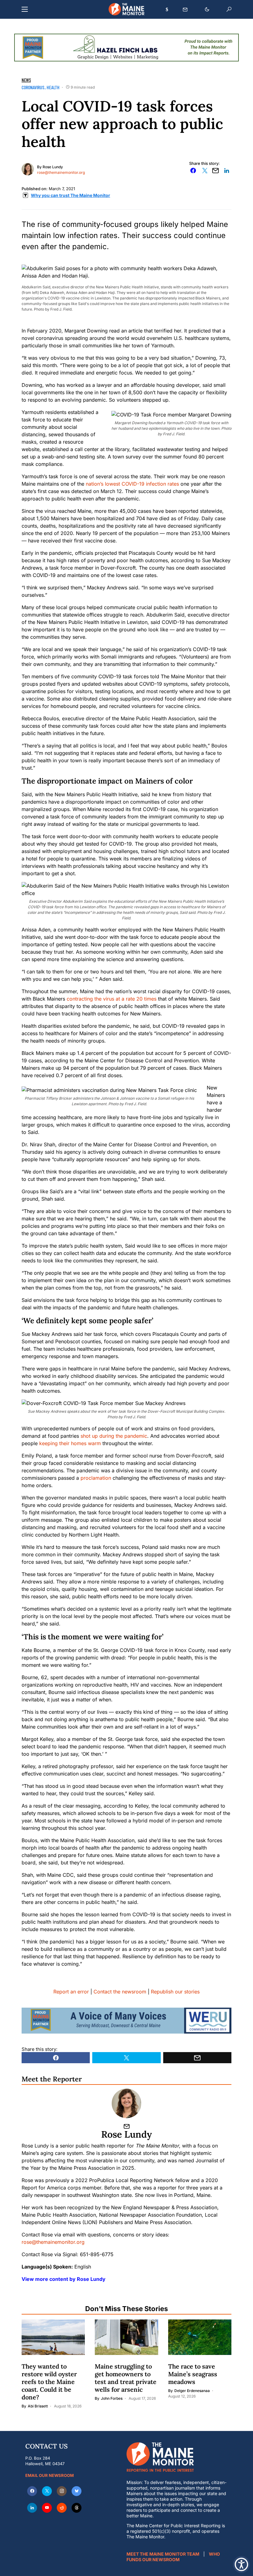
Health (53, 87)
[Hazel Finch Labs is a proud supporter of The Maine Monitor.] (126, 47)
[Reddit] (62, 2508)
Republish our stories (175, 1992)
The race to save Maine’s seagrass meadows (193, 2374)
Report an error (71, 1992)
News (26, 80)
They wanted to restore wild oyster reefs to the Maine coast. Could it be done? (49, 2382)
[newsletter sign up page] (185, 10)
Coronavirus (33, 87)
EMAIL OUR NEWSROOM (50, 2475)
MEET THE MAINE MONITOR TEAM (163, 2554)
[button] (25, 9)
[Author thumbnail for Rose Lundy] (126, 2103)
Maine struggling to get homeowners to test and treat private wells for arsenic (126, 2378)
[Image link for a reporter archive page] (28, 169)
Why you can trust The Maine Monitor (71, 195)
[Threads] (77, 2508)
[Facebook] (32, 2491)
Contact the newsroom (120, 1992)
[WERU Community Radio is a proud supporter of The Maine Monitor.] (126, 2020)
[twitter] (47, 2491)
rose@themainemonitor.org (61, 172)
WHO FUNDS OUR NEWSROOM (173, 2557)
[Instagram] (62, 2491)
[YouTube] (47, 2508)
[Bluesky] (77, 2491)
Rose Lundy (53, 167)
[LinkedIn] (32, 2508)
